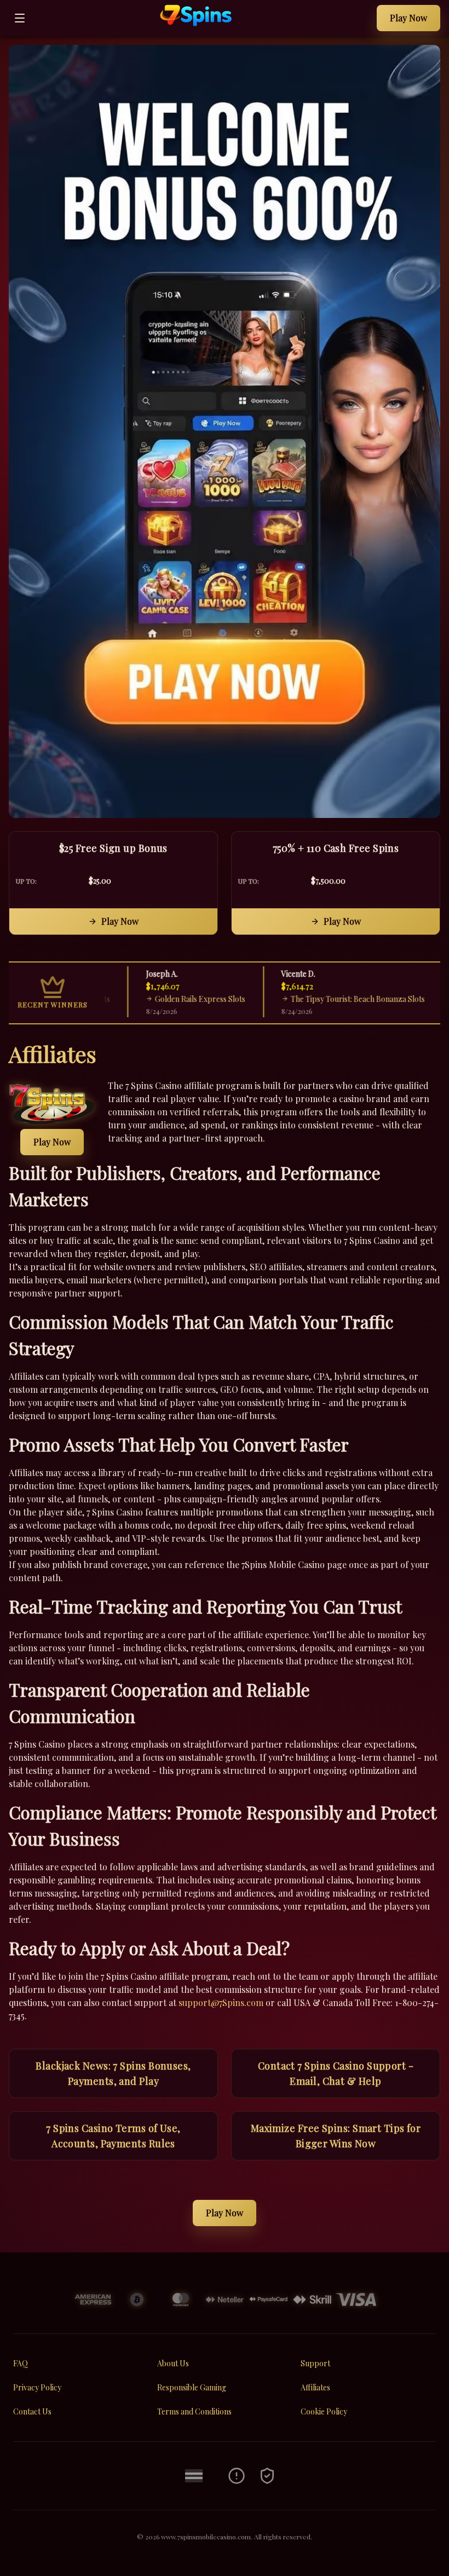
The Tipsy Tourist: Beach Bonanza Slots (327, 999)
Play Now (408, 18)
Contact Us (32, 2411)
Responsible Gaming (192, 2387)
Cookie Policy (324, 2411)
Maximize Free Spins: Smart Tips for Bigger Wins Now (336, 2136)
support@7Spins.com (221, 2002)
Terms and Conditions (194, 2411)
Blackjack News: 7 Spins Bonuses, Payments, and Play (113, 2073)
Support (315, 2363)
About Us (173, 2363)
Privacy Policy (37, 2387)
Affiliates (315, 2387)
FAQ (21, 2363)
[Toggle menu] (20, 18)
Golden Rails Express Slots (169, 999)
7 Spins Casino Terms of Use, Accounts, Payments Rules (113, 2136)
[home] (204, 28)
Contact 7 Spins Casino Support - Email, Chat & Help (336, 2073)
